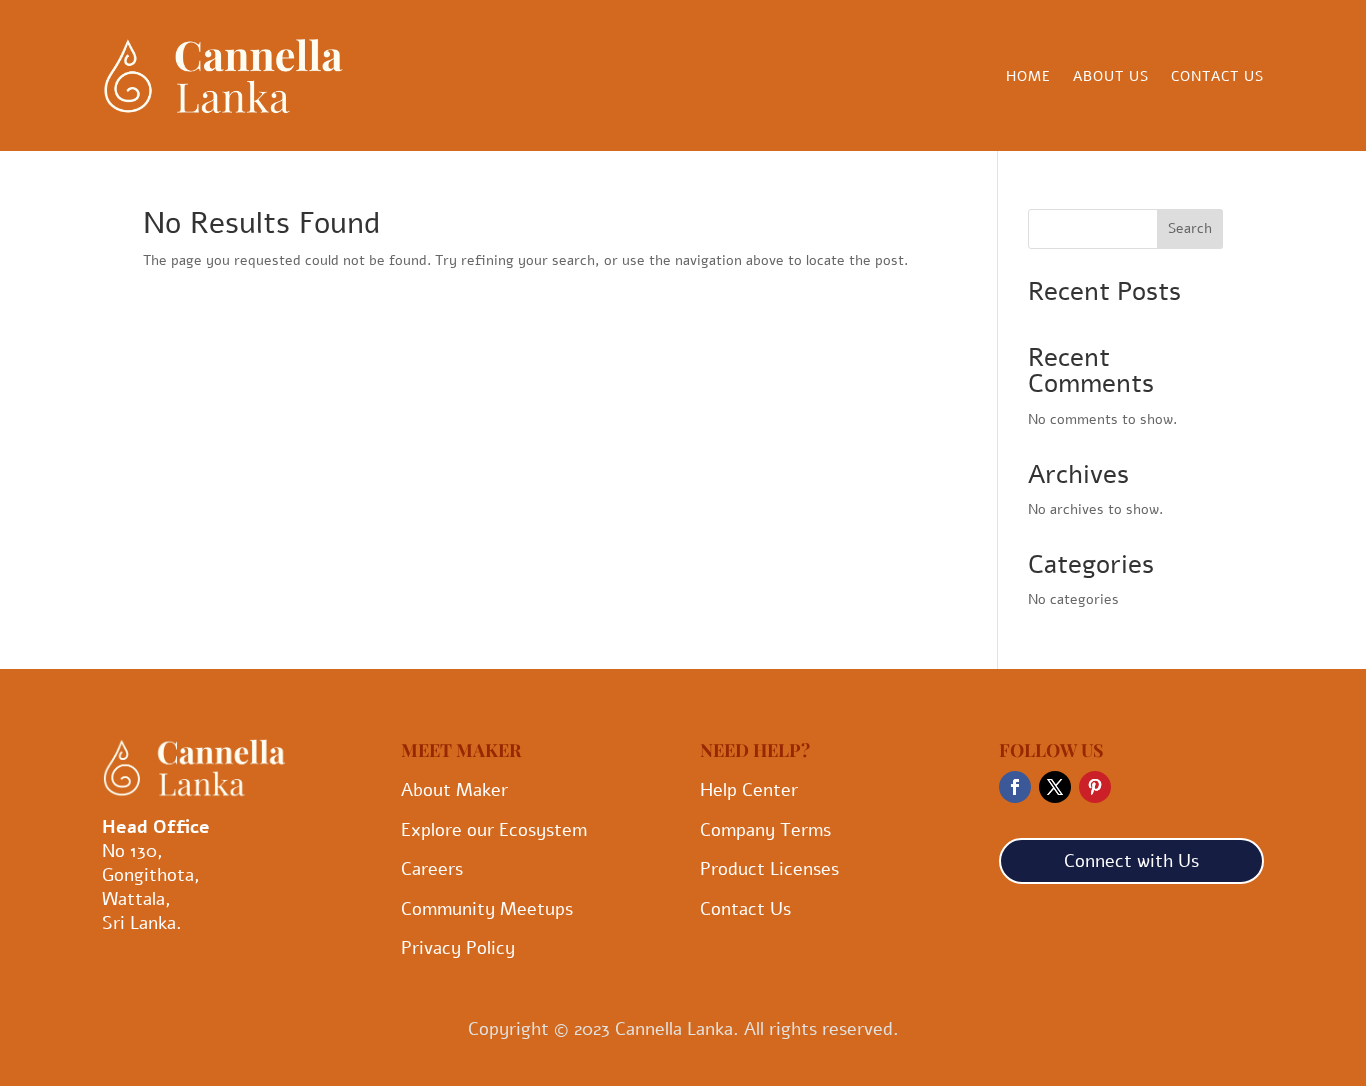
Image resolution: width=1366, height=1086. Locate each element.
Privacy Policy (458, 948)
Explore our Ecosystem (494, 830)
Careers (432, 869)
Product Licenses (769, 869)
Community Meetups (487, 909)
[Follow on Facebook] (1015, 787)
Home (1028, 78)
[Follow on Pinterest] (1095, 787)
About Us (1111, 78)
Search (1190, 228)
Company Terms (765, 830)
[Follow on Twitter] (1055, 787)
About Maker (454, 790)
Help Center (749, 790)
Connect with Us (1131, 861)
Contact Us (1217, 78)
